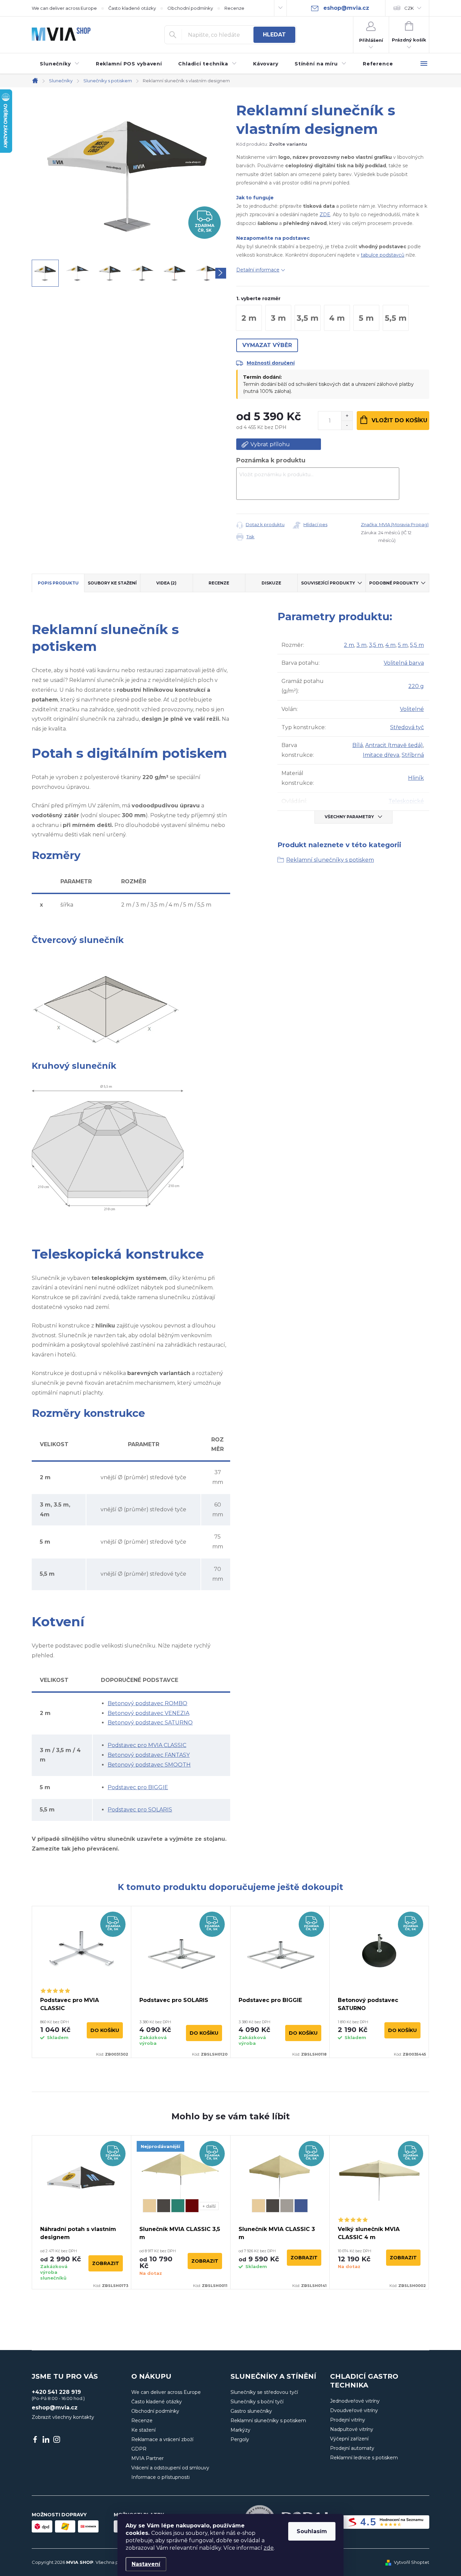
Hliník (416, 778)
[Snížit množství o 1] (347, 425)
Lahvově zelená (178, 2206)
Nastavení (146, 2564)
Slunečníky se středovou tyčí (264, 2392)
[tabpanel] (82, 1982)
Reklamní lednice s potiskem (364, 2458)
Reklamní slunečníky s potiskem (330, 860)
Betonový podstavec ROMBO (147, 1703)
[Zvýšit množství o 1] (347, 416)
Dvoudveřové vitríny (354, 2410)
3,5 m (376, 645)
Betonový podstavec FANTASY (149, 1755)
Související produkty (328, 583)
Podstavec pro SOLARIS (140, 1810)
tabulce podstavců (383, 255)
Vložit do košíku (399, 420)
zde (269, 2548)
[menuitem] (60, 64)
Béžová (150, 2206)
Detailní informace (258, 270)
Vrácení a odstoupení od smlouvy (170, 2468)
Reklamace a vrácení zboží (162, 2439)
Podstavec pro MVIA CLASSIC (147, 1745)
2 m (349, 645)
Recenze (234, 8)
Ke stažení (143, 2430)
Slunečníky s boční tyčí (257, 2402)
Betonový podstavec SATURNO (150, 1723)
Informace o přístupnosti (160, 2477)
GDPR (139, 2449)
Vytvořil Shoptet (412, 2562)
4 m (390, 645)
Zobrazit (106, 2263)
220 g (416, 686)
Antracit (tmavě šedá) (394, 745)
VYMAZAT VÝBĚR (267, 345)
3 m (361, 645)
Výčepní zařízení (349, 2439)
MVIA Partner (147, 2458)
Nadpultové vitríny (352, 2429)
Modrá (301, 2206)
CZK (409, 8)
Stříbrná (413, 755)
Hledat (274, 35)
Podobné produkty (394, 583)
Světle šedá (287, 2206)
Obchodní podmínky (190, 8)
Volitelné (412, 709)
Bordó (192, 2206)
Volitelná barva (404, 663)
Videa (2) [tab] (166, 583)
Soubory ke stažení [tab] (112, 583)
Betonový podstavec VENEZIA (148, 1713)
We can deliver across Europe (64, 8)
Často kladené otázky (132, 8)
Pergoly (240, 2439)
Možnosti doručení (271, 363)
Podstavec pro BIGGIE (138, 1787)
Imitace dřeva (381, 755)
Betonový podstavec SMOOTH (149, 1765)
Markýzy (240, 2430)
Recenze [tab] (219, 583)
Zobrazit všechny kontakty (63, 2417)
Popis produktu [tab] (58, 583)
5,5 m (417, 645)
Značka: (395, 524)
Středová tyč (407, 727)
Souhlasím (312, 2531)
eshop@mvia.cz (55, 2408)
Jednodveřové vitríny (355, 2401)
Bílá (358, 745)
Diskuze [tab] (271, 583)
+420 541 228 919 (56, 2392)
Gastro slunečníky (251, 2411)
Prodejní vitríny (348, 2420)
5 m (403, 645)
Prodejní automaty (352, 2448)
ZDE (325, 214)
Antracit (164, 2206)
